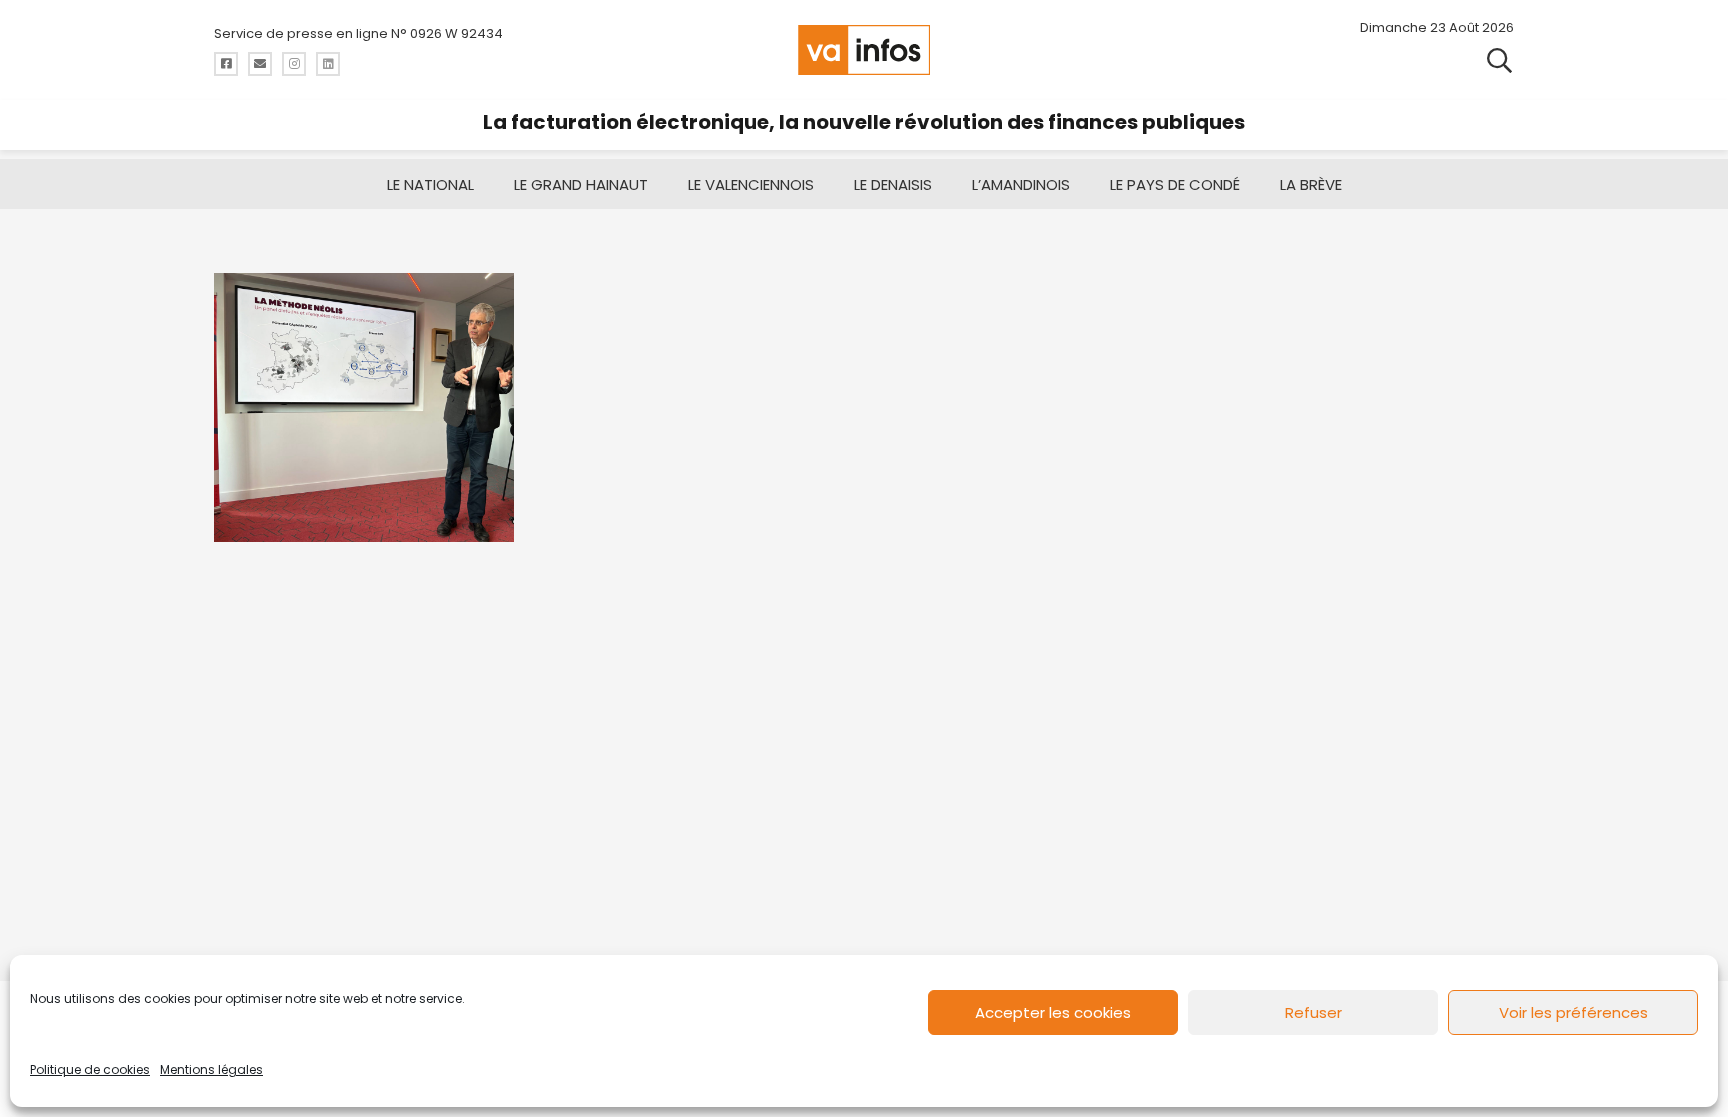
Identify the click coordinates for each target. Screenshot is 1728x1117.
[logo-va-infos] (864, 50)
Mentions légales (211, 1069)
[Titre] (226, 64)
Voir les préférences (1573, 1012)
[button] (1499, 59)
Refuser (1313, 1012)
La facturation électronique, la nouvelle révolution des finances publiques (864, 122)
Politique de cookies (90, 1069)
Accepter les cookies (1053, 1012)
